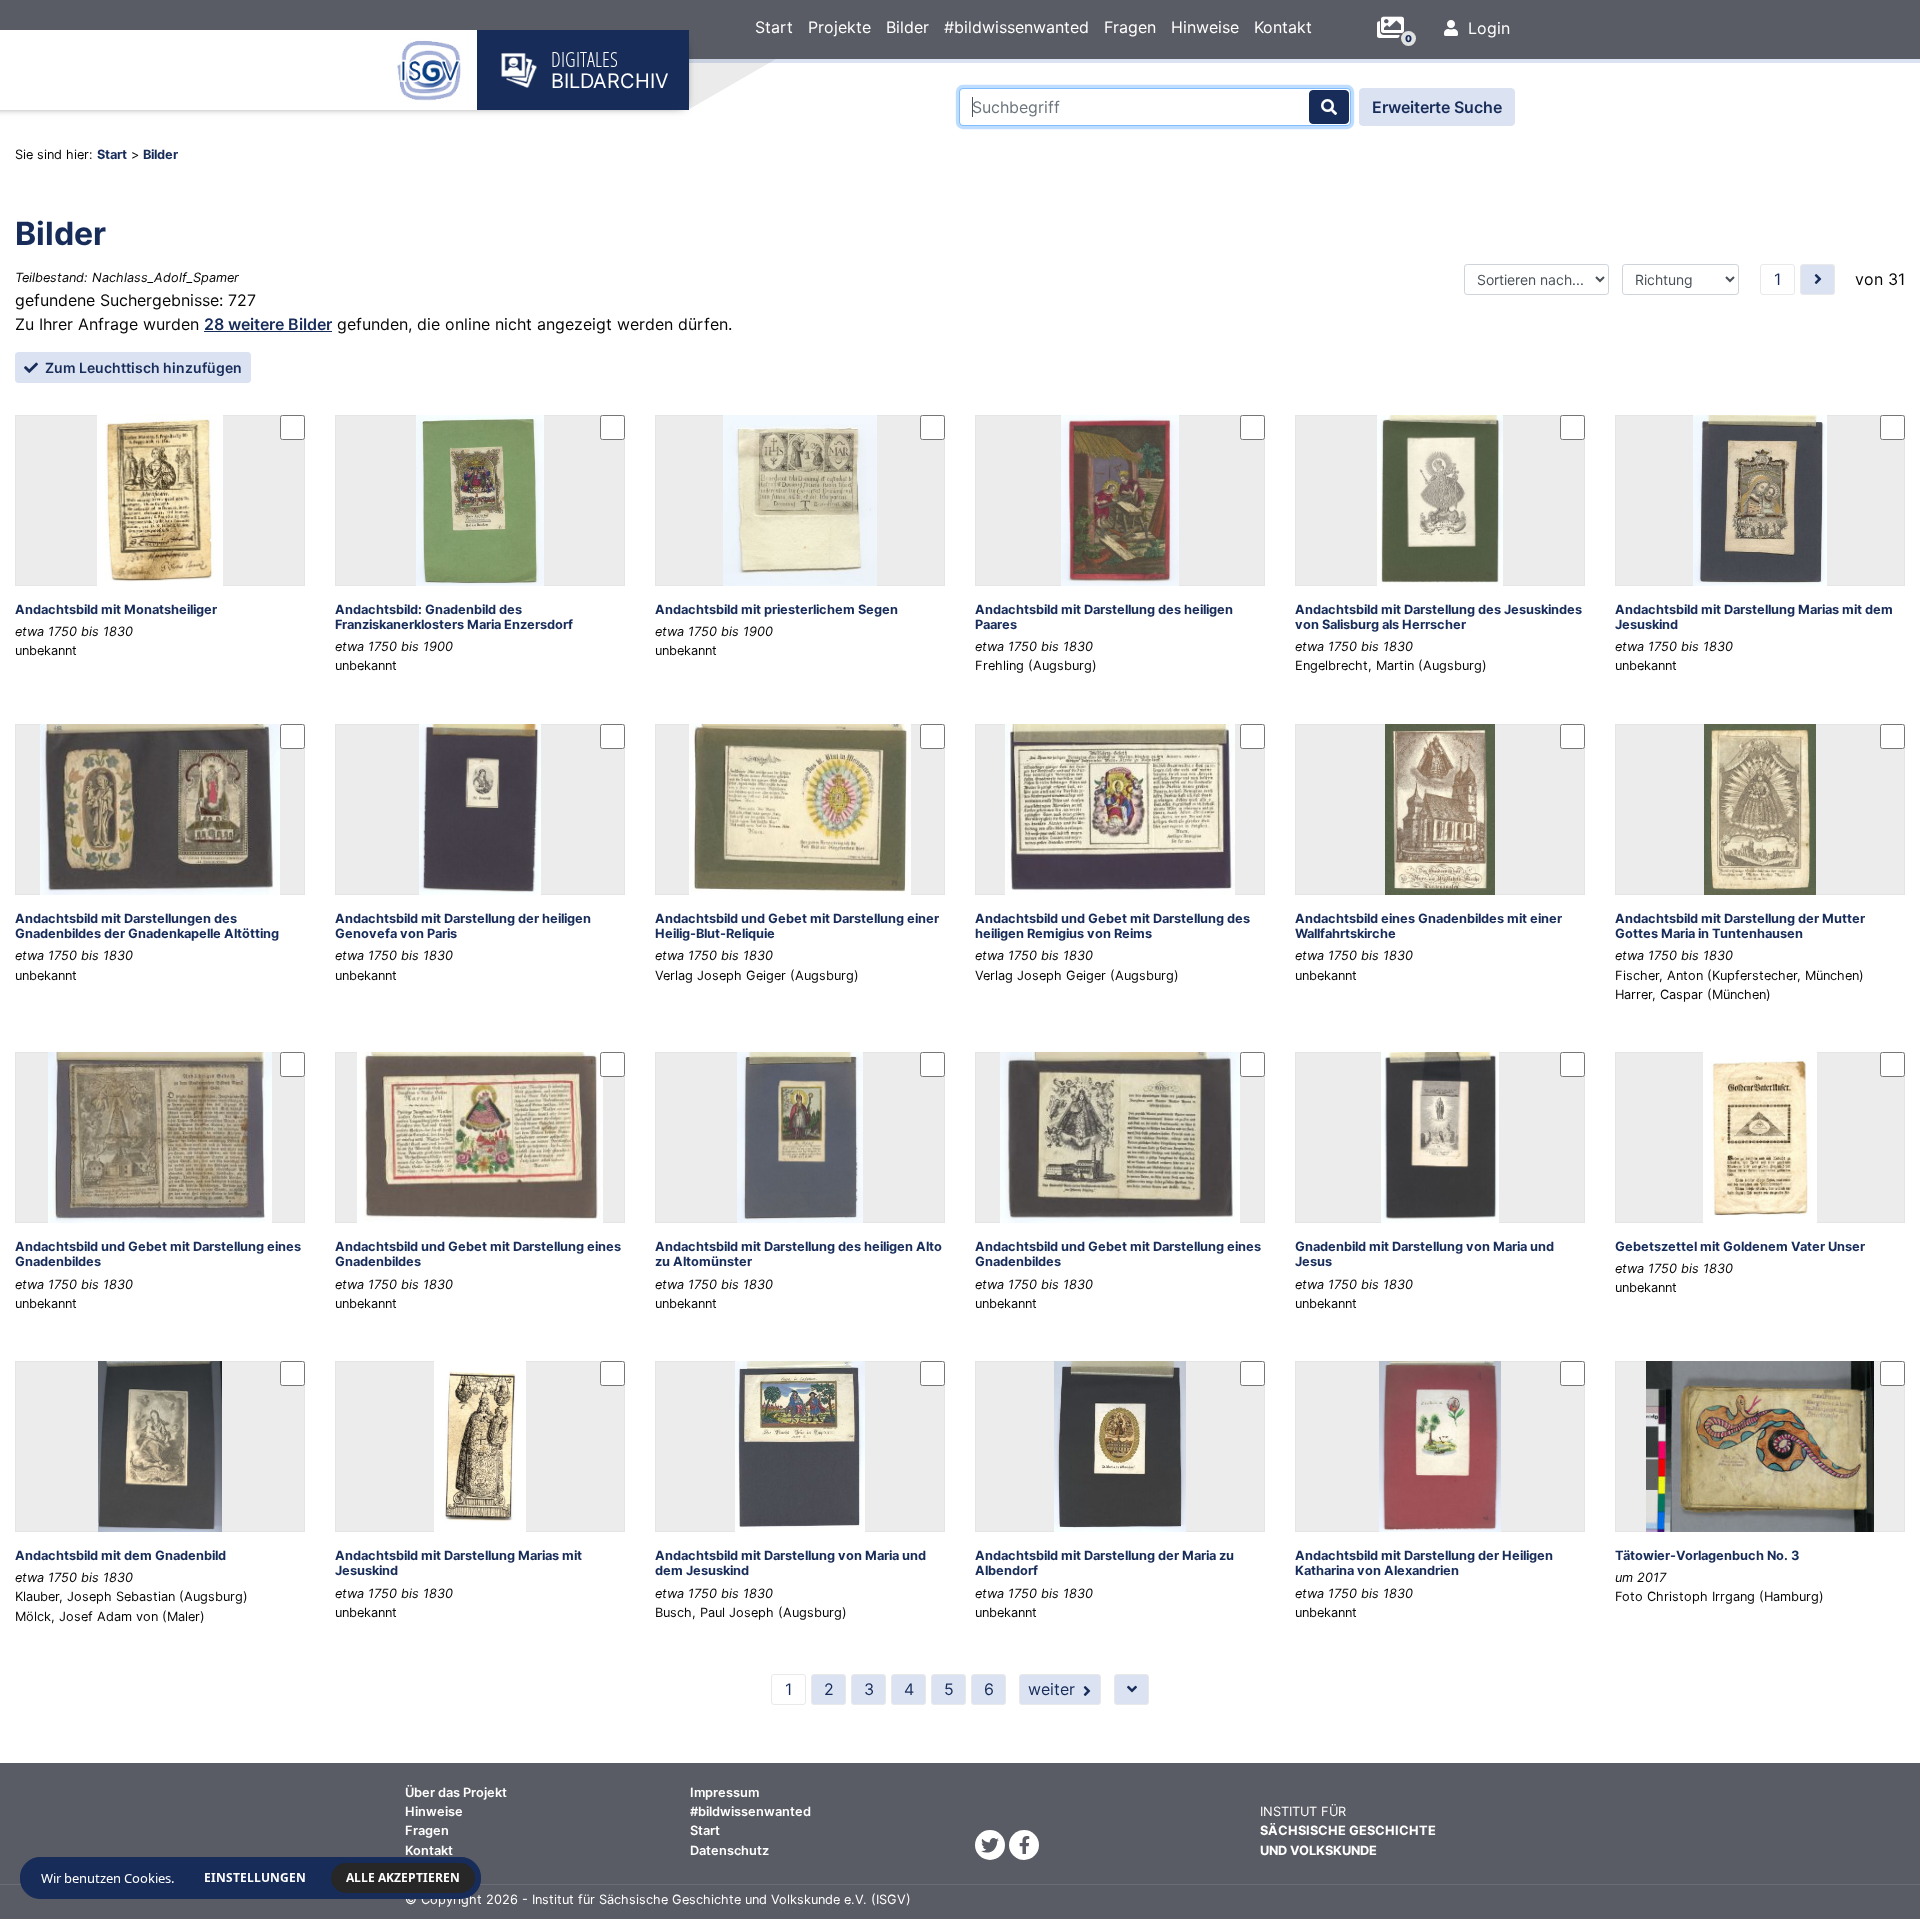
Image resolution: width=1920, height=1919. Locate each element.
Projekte (839, 27)
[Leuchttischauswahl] (1398, 28)
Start (774, 27)
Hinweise (1205, 27)
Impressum (724, 1792)
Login (1486, 28)
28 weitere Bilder (268, 324)
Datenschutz (729, 1850)
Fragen (1130, 27)
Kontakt (1283, 27)
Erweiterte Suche (1437, 107)
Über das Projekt (456, 1792)
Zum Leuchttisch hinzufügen (142, 367)
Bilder (907, 27)
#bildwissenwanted (1016, 27)
